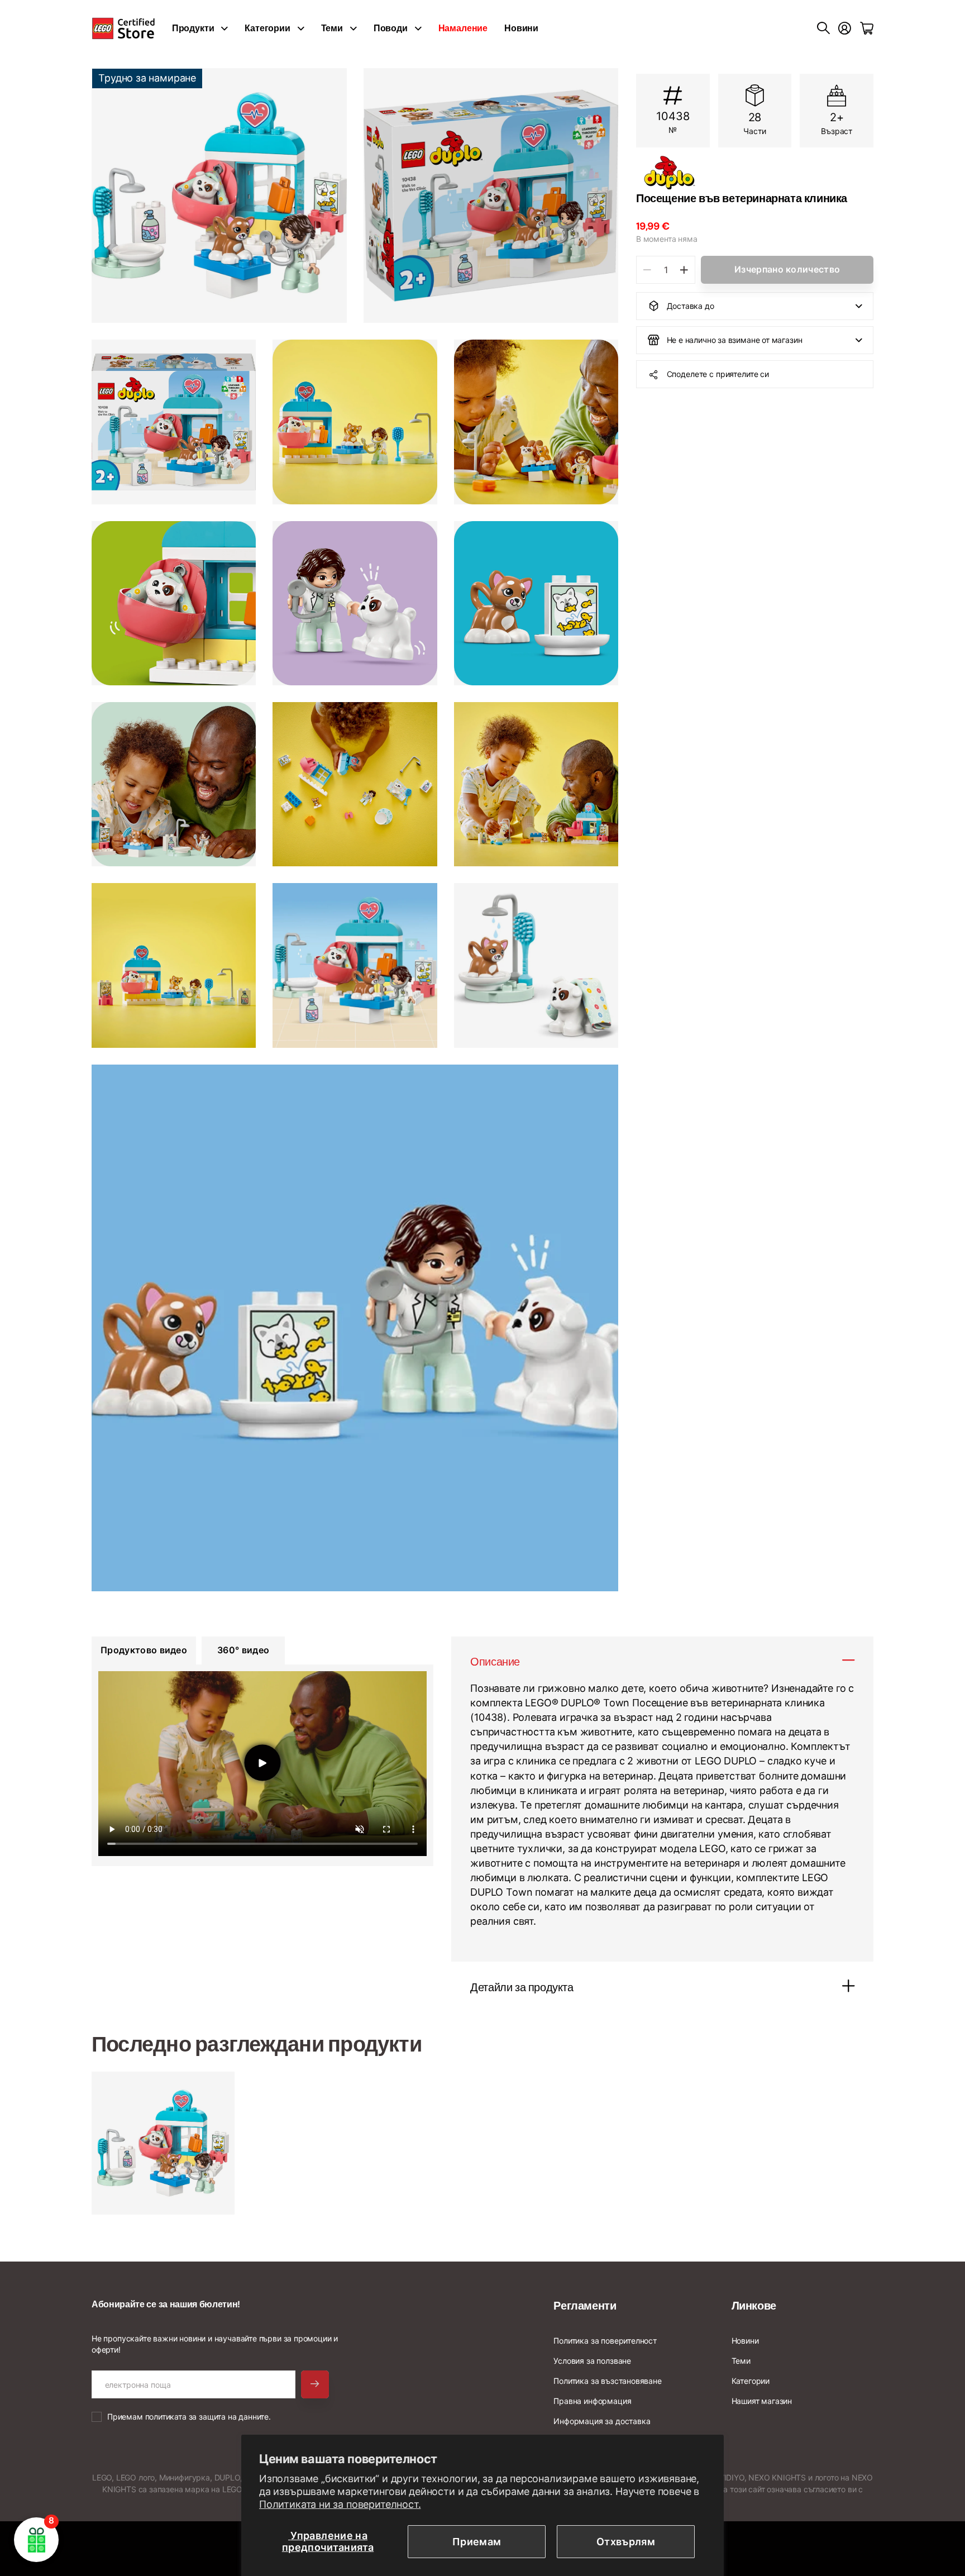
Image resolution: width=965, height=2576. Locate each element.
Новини (521, 28)
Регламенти (585, 2306)
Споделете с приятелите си (718, 374)
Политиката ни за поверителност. (340, 2504)
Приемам (477, 2542)
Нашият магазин (762, 2401)
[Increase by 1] (684, 270)
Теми (332, 28)
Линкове (754, 2306)
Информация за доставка (602, 2421)
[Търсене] (823, 28)
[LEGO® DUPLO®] (755, 173)
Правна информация (592, 2401)
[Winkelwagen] (867, 28)
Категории (267, 28)
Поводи (391, 28)
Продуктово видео (144, 1650)
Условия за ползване (592, 2361)
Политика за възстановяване (607, 2381)
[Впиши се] (845, 28)
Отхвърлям (626, 2542)
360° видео (243, 1650)
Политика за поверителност (605, 2341)
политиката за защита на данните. (208, 2417)
